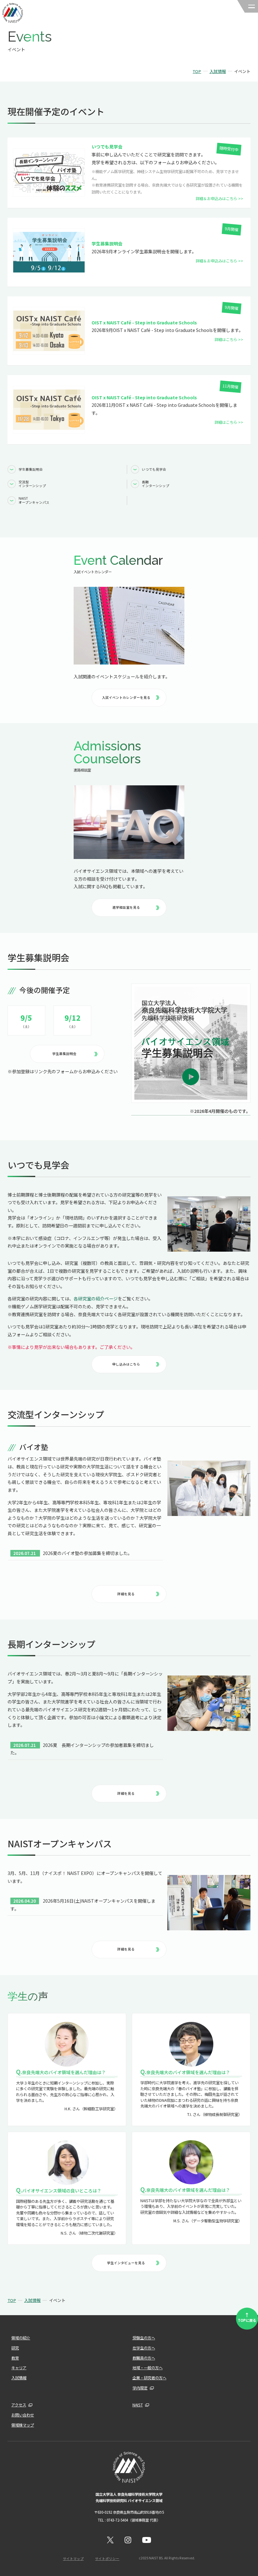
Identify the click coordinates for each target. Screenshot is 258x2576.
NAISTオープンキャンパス (34, 500)
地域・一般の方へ (148, 2368)
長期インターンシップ (156, 484)
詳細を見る (126, 1594)
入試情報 (218, 71)
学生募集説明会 (31, 469)
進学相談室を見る (126, 907)
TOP (197, 71)
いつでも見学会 (154, 469)
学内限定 (140, 2388)
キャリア (19, 2368)
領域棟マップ (23, 2425)
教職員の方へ (144, 2358)
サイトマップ (73, 2559)
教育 (15, 2358)
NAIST (138, 2405)
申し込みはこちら (126, 1364)
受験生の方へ (144, 2338)
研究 (15, 2348)
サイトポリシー (107, 2559)
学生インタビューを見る (126, 2263)
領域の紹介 (21, 2338)
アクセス (19, 2405)
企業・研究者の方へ (149, 2378)
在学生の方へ (144, 2348)
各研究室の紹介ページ (96, 1299)
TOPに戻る (247, 2317)
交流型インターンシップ (32, 484)
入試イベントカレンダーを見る (126, 697)
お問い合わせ (23, 2415)
